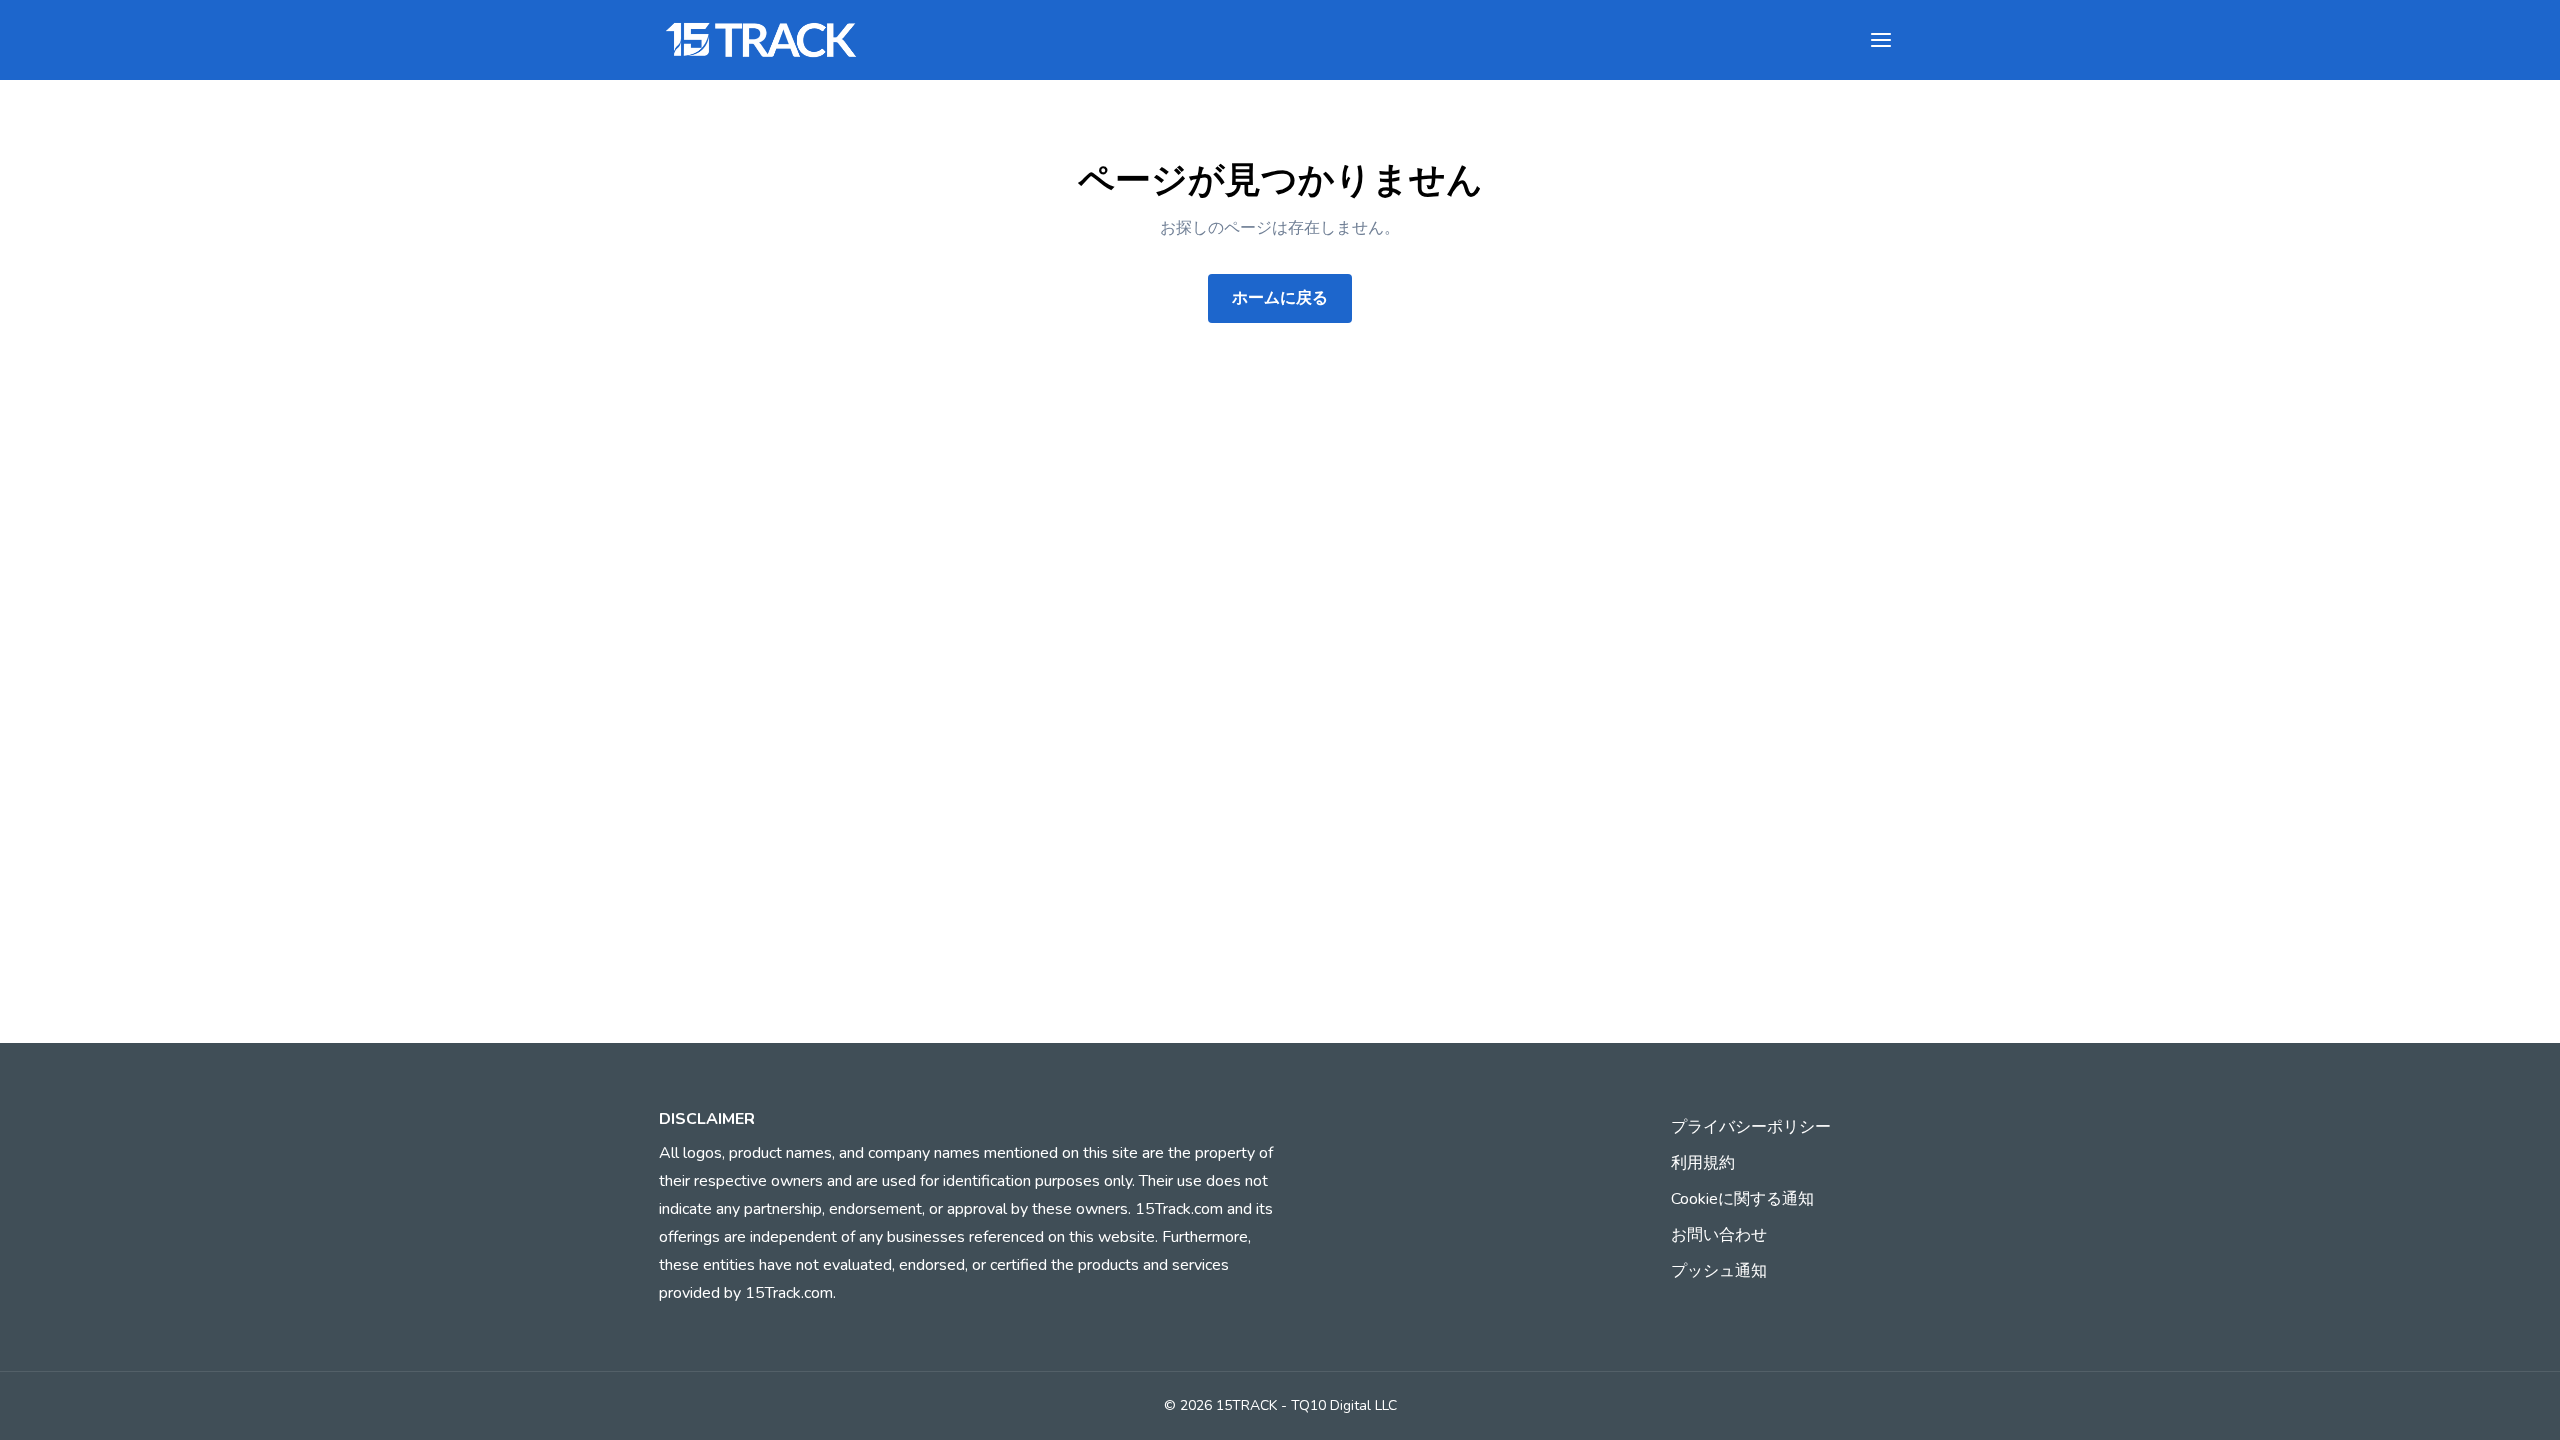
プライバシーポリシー (1751, 1127)
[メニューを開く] (1881, 40)
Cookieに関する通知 (1742, 1199)
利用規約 (1703, 1163)
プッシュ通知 (1719, 1271)
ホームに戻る (1280, 298)
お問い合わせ (1719, 1235)
